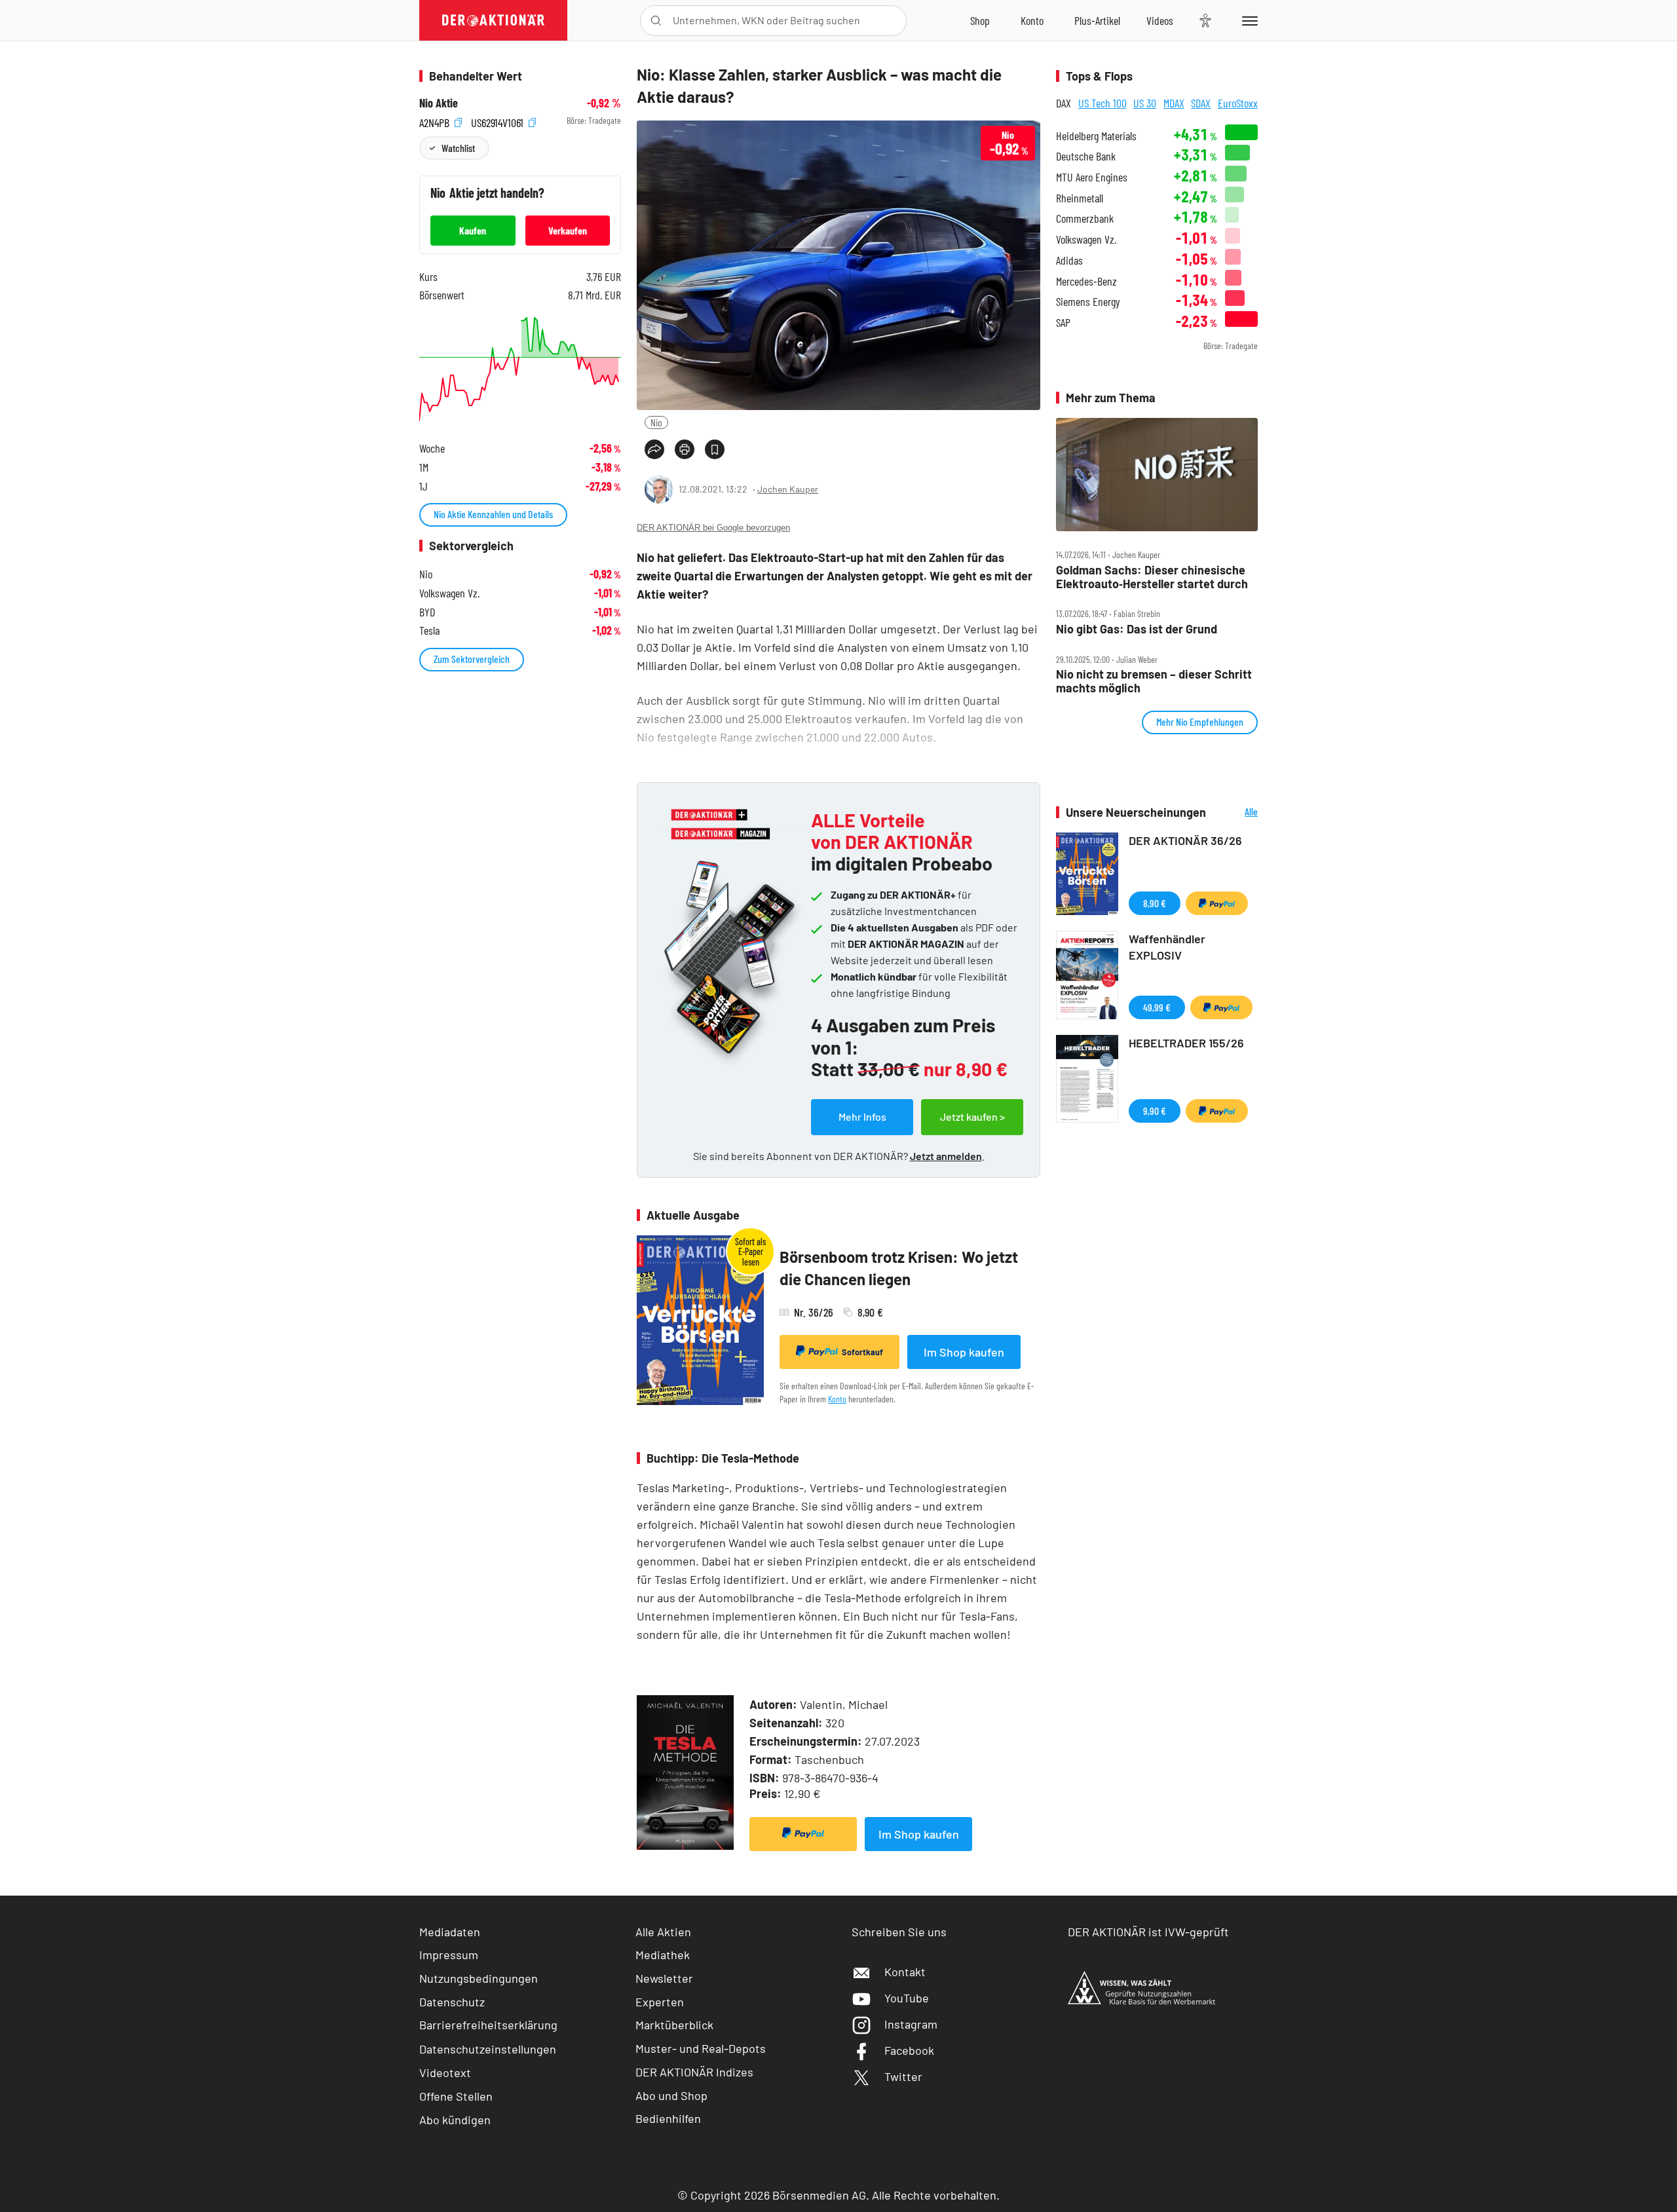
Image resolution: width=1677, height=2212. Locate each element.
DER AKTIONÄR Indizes (694, 2072)
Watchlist (458, 148)
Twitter (903, 2076)
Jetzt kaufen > (972, 1116)
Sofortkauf (862, 1352)
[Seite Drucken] (685, 449)
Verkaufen (568, 230)
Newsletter (664, 1978)
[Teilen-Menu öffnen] (654, 449)
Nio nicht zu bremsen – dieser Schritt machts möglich (1154, 681)
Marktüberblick (674, 2025)
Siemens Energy (1088, 302)
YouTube (907, 1998)
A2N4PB (436, 121)
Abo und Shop (671, 2095)
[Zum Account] (1032, 20)
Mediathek (663, 1955)
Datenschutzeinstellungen (488, 2049)
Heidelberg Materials (1096, 136)
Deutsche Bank (1086, 156)
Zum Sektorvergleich (472, 659)
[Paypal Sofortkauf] (803, 1834)
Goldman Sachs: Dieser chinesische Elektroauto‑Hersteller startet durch (1152, 577)
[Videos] (1160, 20)
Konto (837, 1399)
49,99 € (1157, 1007)
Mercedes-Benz (1086, 281)
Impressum (449, 1955)
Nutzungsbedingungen (479, 1978)
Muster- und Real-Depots (701, 2048)
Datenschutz (452, 2002)
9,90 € (1155, 1111)
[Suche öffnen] (656, 21)
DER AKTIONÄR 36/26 (1185, 840)
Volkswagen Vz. (1086, 239)
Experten (660, 2002)
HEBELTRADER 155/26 (1186, 1043)
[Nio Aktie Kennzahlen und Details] (520, 369)
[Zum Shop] (980, 20)
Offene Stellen (456, 2096)
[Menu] (1248, 20)
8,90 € (1155, 903)
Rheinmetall (1080, 198)
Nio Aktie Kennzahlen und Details (493, 514)
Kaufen (473, 230)
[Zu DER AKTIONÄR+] (1097, 20)
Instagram (911, 2024)
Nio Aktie (439, 103)
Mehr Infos (862, 1116)
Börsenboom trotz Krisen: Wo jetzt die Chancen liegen (899, 1268)
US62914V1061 (499, 121)
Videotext (445, 2072)
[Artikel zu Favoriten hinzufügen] (715, 449)
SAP (1063, 323)
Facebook (909, 2050)
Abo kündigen (455, 2120)
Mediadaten (450, 1932)
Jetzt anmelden (946, 1156)
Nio (656, 422)
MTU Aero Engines (1092, 177)
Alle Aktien (663, 1932)
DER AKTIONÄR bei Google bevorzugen (713, 528)
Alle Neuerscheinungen (1235, 813)
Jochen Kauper (788, 489)
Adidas (1069, 260)
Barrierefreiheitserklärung (488, 2025)
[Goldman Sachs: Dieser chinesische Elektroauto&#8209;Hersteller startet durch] (1157, 475)
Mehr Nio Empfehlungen (1200, 722)
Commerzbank (1085, 218)
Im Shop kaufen (964, 1352)
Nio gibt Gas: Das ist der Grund (1137, 629)
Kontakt (905, 1972)
